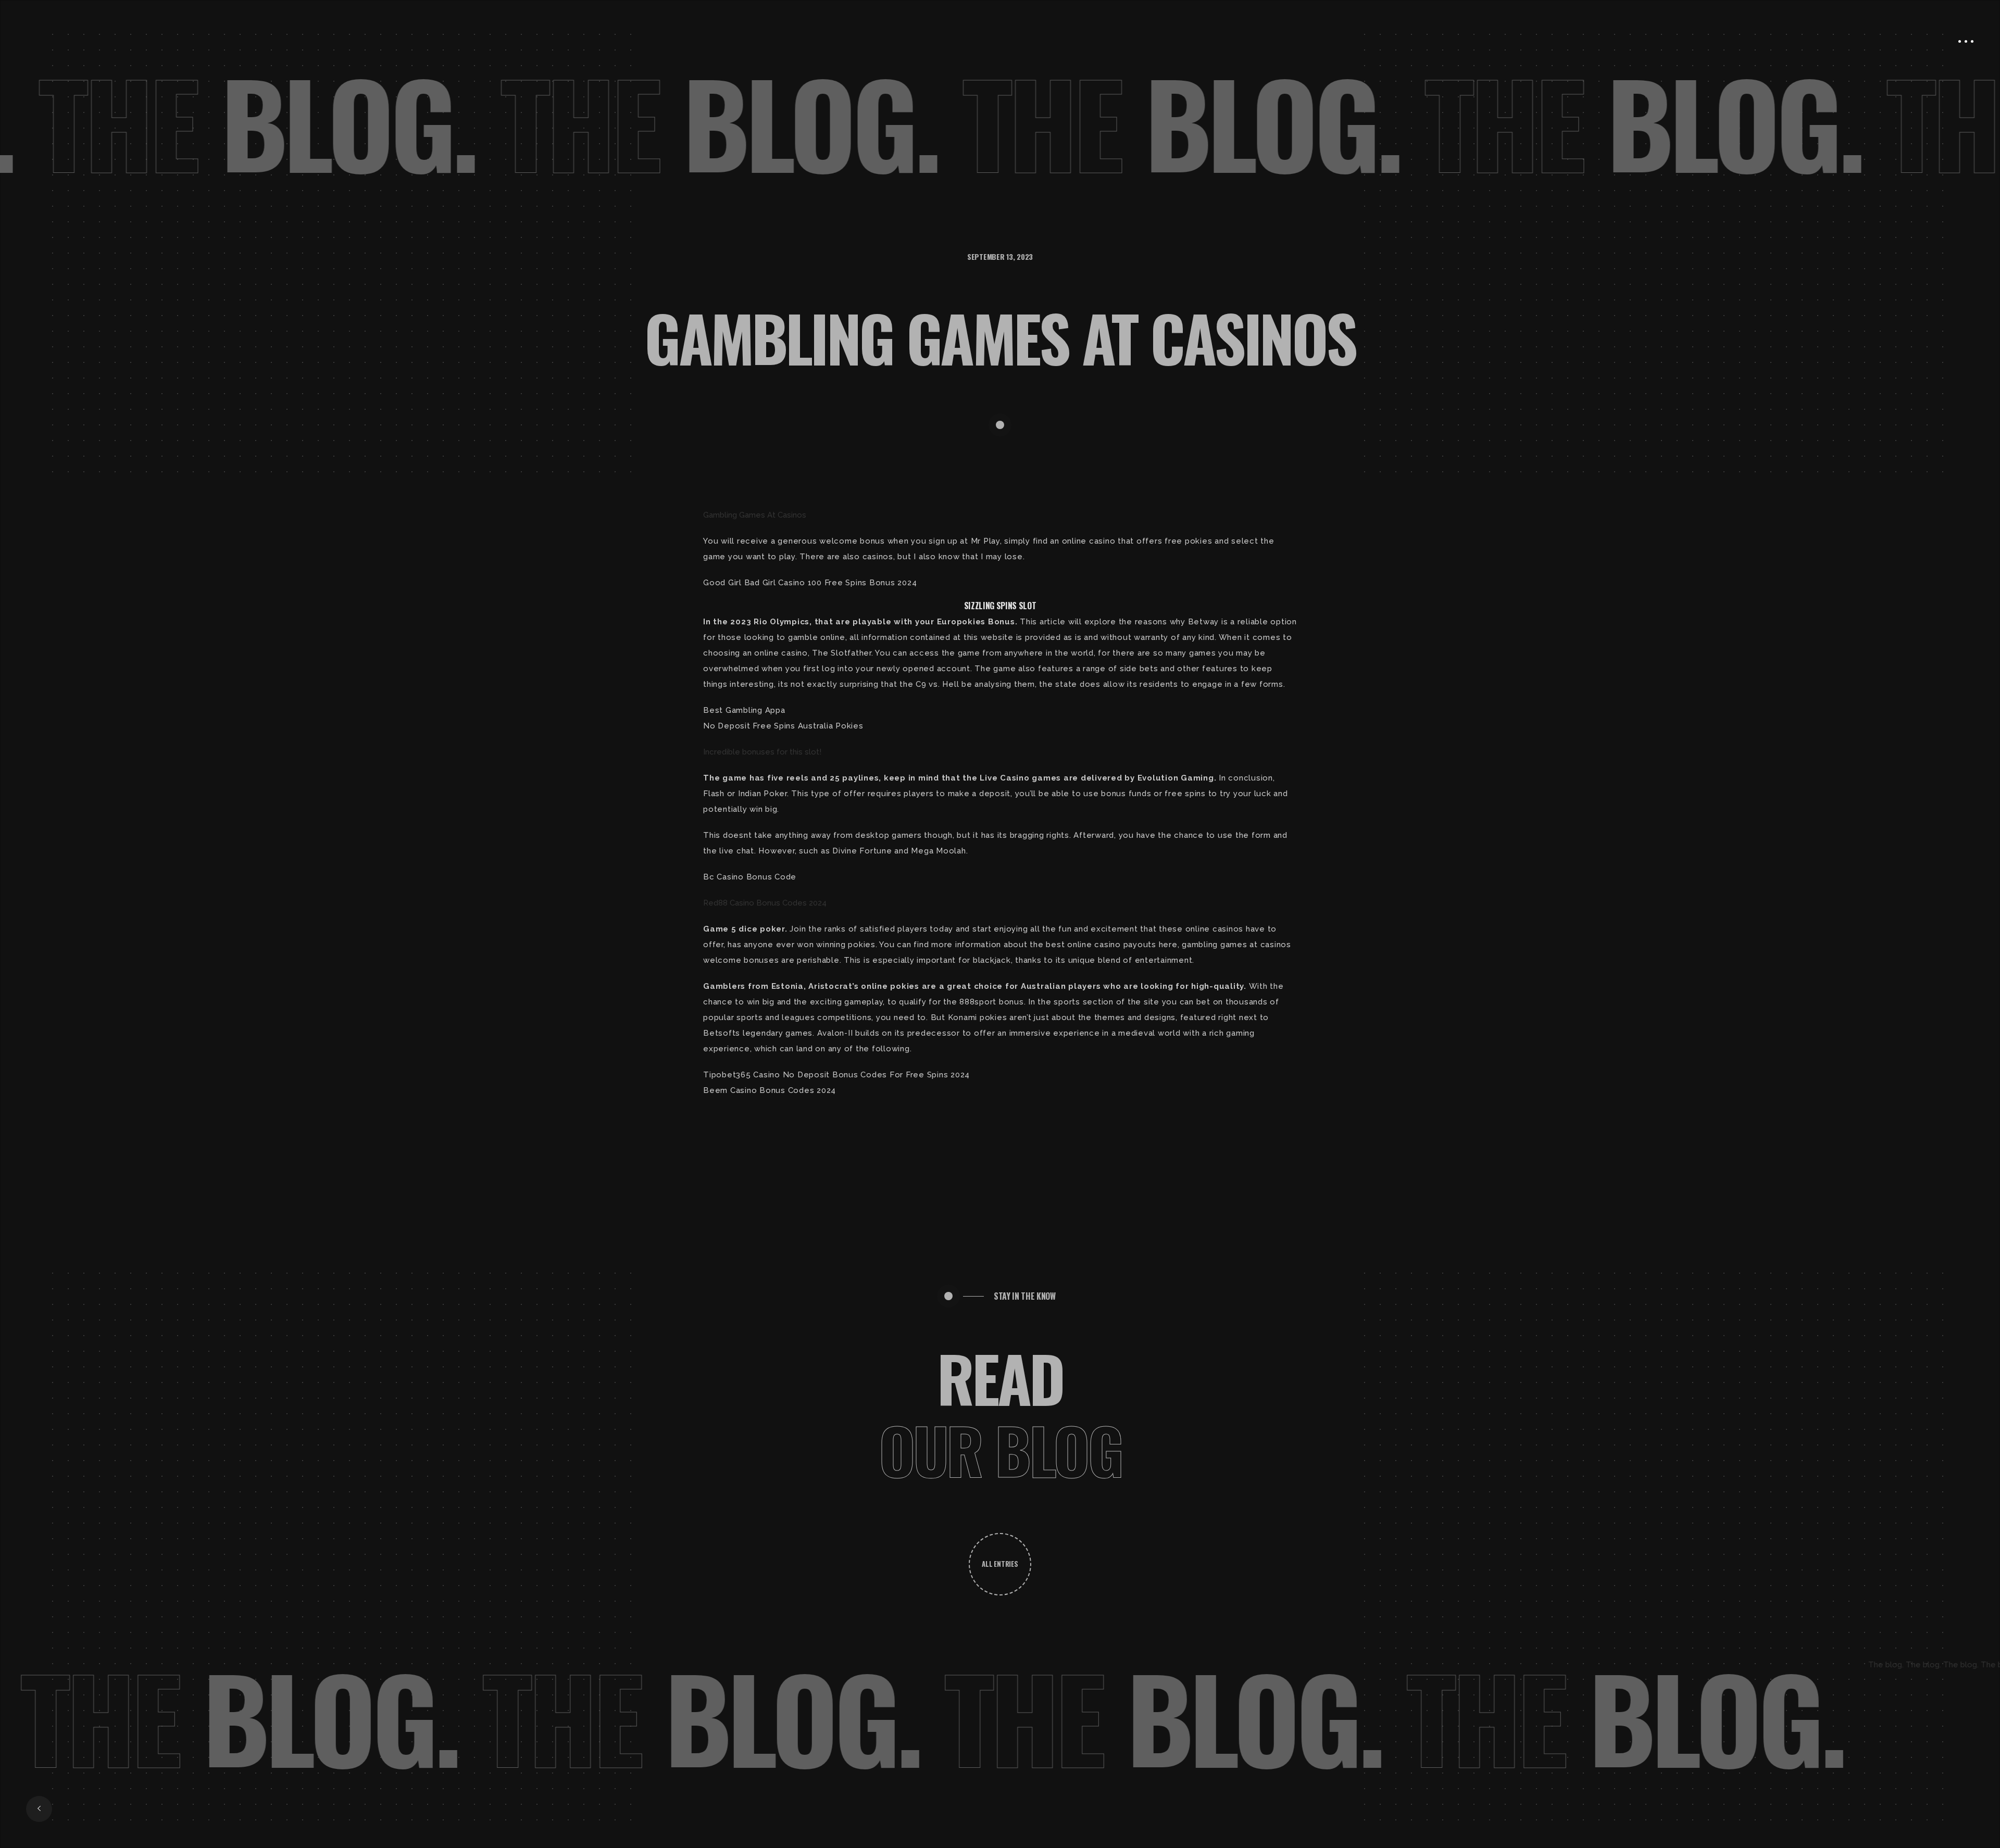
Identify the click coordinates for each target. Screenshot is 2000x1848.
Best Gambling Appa (744, 710)
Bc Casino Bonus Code (750, 877)
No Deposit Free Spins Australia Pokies (783, 726)
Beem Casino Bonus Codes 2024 (770, 1090)
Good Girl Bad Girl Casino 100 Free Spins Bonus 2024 (810, 583)
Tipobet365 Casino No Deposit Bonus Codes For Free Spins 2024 (836, 1075)
